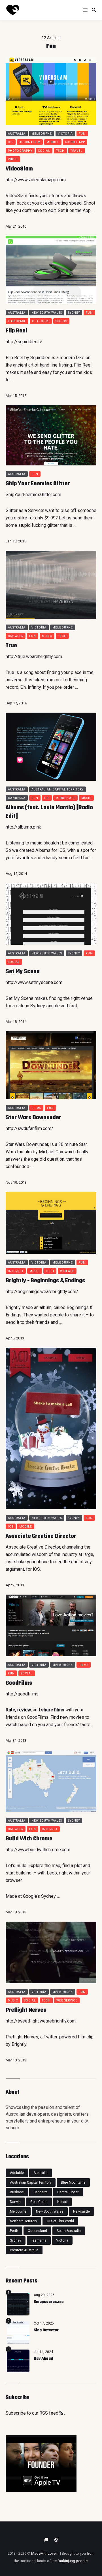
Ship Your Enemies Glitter (38, 484)
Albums (43, 850)
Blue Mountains (73, 2182)
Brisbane (17, 2192)
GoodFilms (19, 1683)
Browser (16, 636)
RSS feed (49, 2413)
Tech (60, 151)
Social (44, 151)
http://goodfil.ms (22, 1694)
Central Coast (68, 2192)
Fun (82, 134)
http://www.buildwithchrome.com (38, 1850)
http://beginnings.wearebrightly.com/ (42, 1292)
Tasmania (39, 2240)
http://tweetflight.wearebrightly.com (41, 2021)
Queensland (37, 2231)
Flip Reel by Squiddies (28, 358)
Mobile (53, 142)
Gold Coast (39, 2202)
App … (89, 210)
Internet (16, 1271)
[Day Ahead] (18, 2361)
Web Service (67, 2000)
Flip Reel (16, 331)
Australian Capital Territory (58, 789)
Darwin (15, 2202)
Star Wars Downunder (33, 1118)
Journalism (30, 142)
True (11, 646)
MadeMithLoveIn (45, 2553)
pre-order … (67, 687)
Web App (67, 1271)
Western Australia (24, 2250)
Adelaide (17, 2173)
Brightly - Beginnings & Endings (45, 1281)
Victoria (65, 134)
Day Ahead (43, 2359)
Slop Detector (46, 2330)
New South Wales (47, 313)
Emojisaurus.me (49, 2302)
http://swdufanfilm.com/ (29, 1128)
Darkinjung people (73, 2561)
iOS (62, 850)
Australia (17, 134)
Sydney (74, 313)
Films (36, 1108)
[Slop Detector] (18, 2332)
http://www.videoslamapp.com (36, 180)
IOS (11, 142)
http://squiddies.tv (24, 342)
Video (13, 159)
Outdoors (41, 321)
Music (47, 636)
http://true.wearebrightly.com (34, 657)
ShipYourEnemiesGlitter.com (33, 495)
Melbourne (42, 134)
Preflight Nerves (26, 2010)
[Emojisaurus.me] (18, 2304)
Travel (76, 151)
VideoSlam (19, 169)
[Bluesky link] (46, 2540)
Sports (61, 321)
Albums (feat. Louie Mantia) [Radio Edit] (49, 812)
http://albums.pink (23, 827)
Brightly (13, 1307)
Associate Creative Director (41, 1536)
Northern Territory (24, 2221)
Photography (20, 151)
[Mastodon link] (56, 2540)
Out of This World (60, 2221)
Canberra (17, 798)
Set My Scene (23, 972)
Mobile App (75, 142)
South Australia (69, 2231)
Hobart (62, 2202)
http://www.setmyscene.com (34, 982)
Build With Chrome (29, 1839)
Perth (14, 2231)
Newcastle (81, 2211)
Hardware (17, 321)
